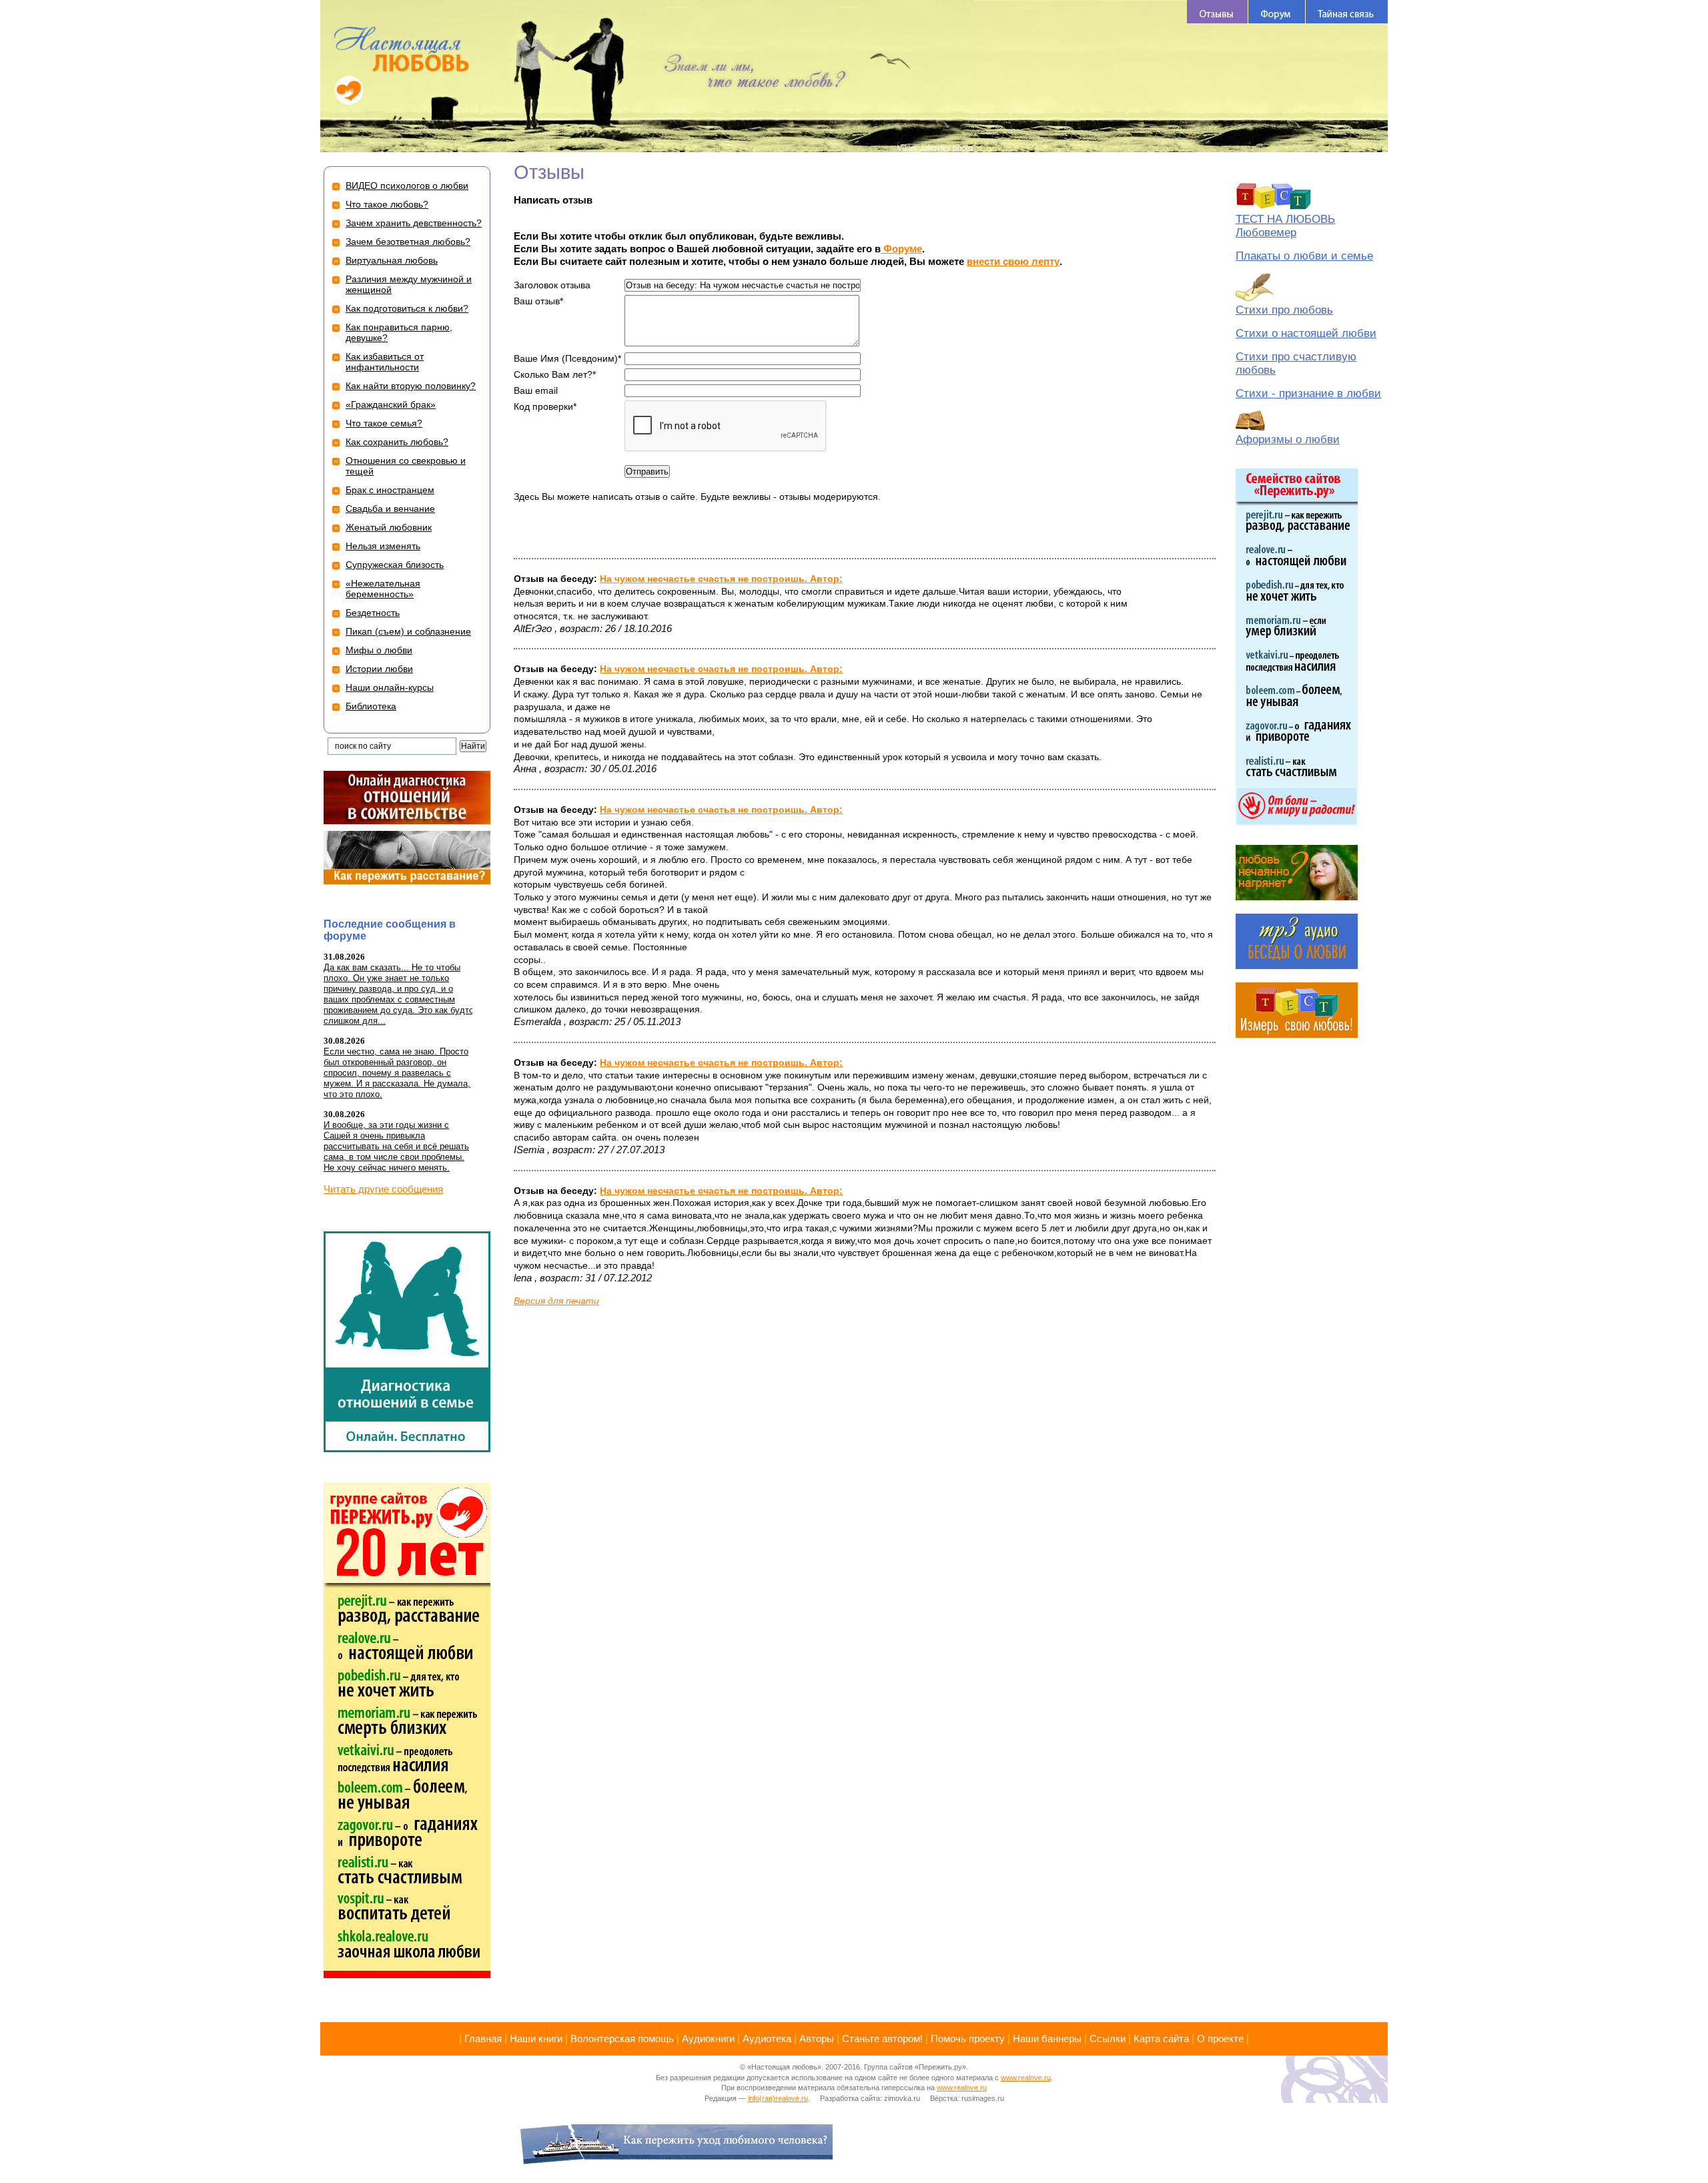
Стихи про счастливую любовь (1296, 363)
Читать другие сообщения (383, 1189)
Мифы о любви (379, 650)
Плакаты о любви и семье (1304, 256)
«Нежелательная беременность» (383, 589)
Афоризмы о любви (1288, 439)
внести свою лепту (1013, 261)
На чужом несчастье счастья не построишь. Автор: (721, 579)
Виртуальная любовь (392, 260)
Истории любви (379, 669)
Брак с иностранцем (390, 490)
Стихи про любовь (1284, 310)
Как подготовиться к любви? (407, 308)
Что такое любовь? (387, 204)
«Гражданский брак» (391, 404)
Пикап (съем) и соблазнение (408, 631)
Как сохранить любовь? (397, 442)
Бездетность (373, 613)
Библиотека (371, 706)
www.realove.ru (1026, 2078)
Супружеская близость (395, 565)
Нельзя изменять (383, 546)
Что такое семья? (384, 423)
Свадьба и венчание (390, 509)
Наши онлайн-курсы (390, 687)
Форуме (901, 249)
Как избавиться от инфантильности (385, 362)
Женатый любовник (389, 527)
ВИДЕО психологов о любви (407, 186)
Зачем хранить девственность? (414, 223)
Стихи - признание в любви (1308, 393)
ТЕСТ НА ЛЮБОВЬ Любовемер (1285, 226)
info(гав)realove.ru (778, 2098)
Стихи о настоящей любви (1306, 333)
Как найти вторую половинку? (411, 386)
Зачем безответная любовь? (408, 242)
